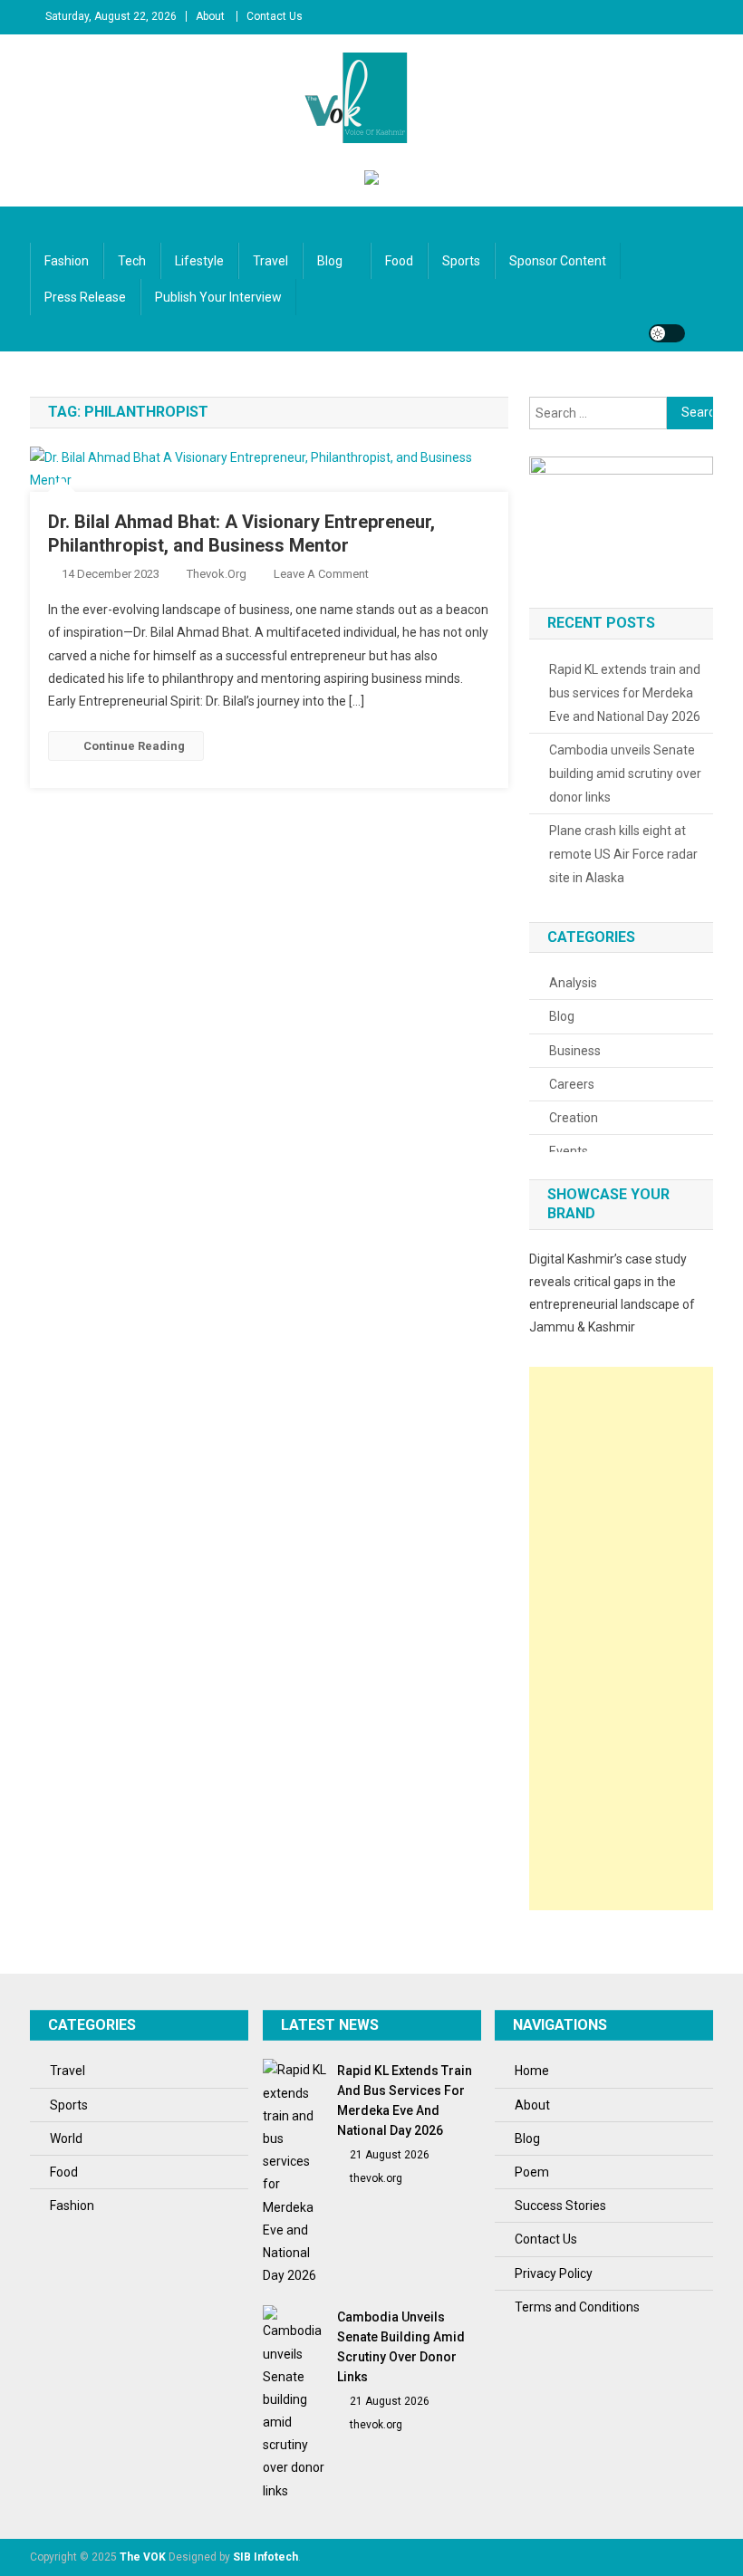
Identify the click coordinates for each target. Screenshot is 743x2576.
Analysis (573, 983)
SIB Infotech (265, 2557)
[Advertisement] (622, 1639)
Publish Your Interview (218, 297)
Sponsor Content (558, 261)
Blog (330, 261)
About (210, 16)
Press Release (85, 297)
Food (399, 261)
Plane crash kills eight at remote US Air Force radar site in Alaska (623, 854)
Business (575, 1051)
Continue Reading (134, 746)
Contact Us (275, 16)
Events (569, 1151)
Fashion (67, 261)
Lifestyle (199, 261)
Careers (572, 1084)
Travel (270, 261)
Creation (574, 1118)
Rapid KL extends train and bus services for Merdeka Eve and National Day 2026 (625, 693)
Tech (132, 261)
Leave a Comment (321, 574)
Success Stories (560, 2206)
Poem (532, 2172)
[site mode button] (667, 333)
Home (532, 2071)
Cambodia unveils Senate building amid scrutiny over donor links (625, 774)
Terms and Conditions (577, 2307)
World (66, 2139)
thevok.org (217, 574)
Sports (461, 261)
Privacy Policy (554, 2273)
